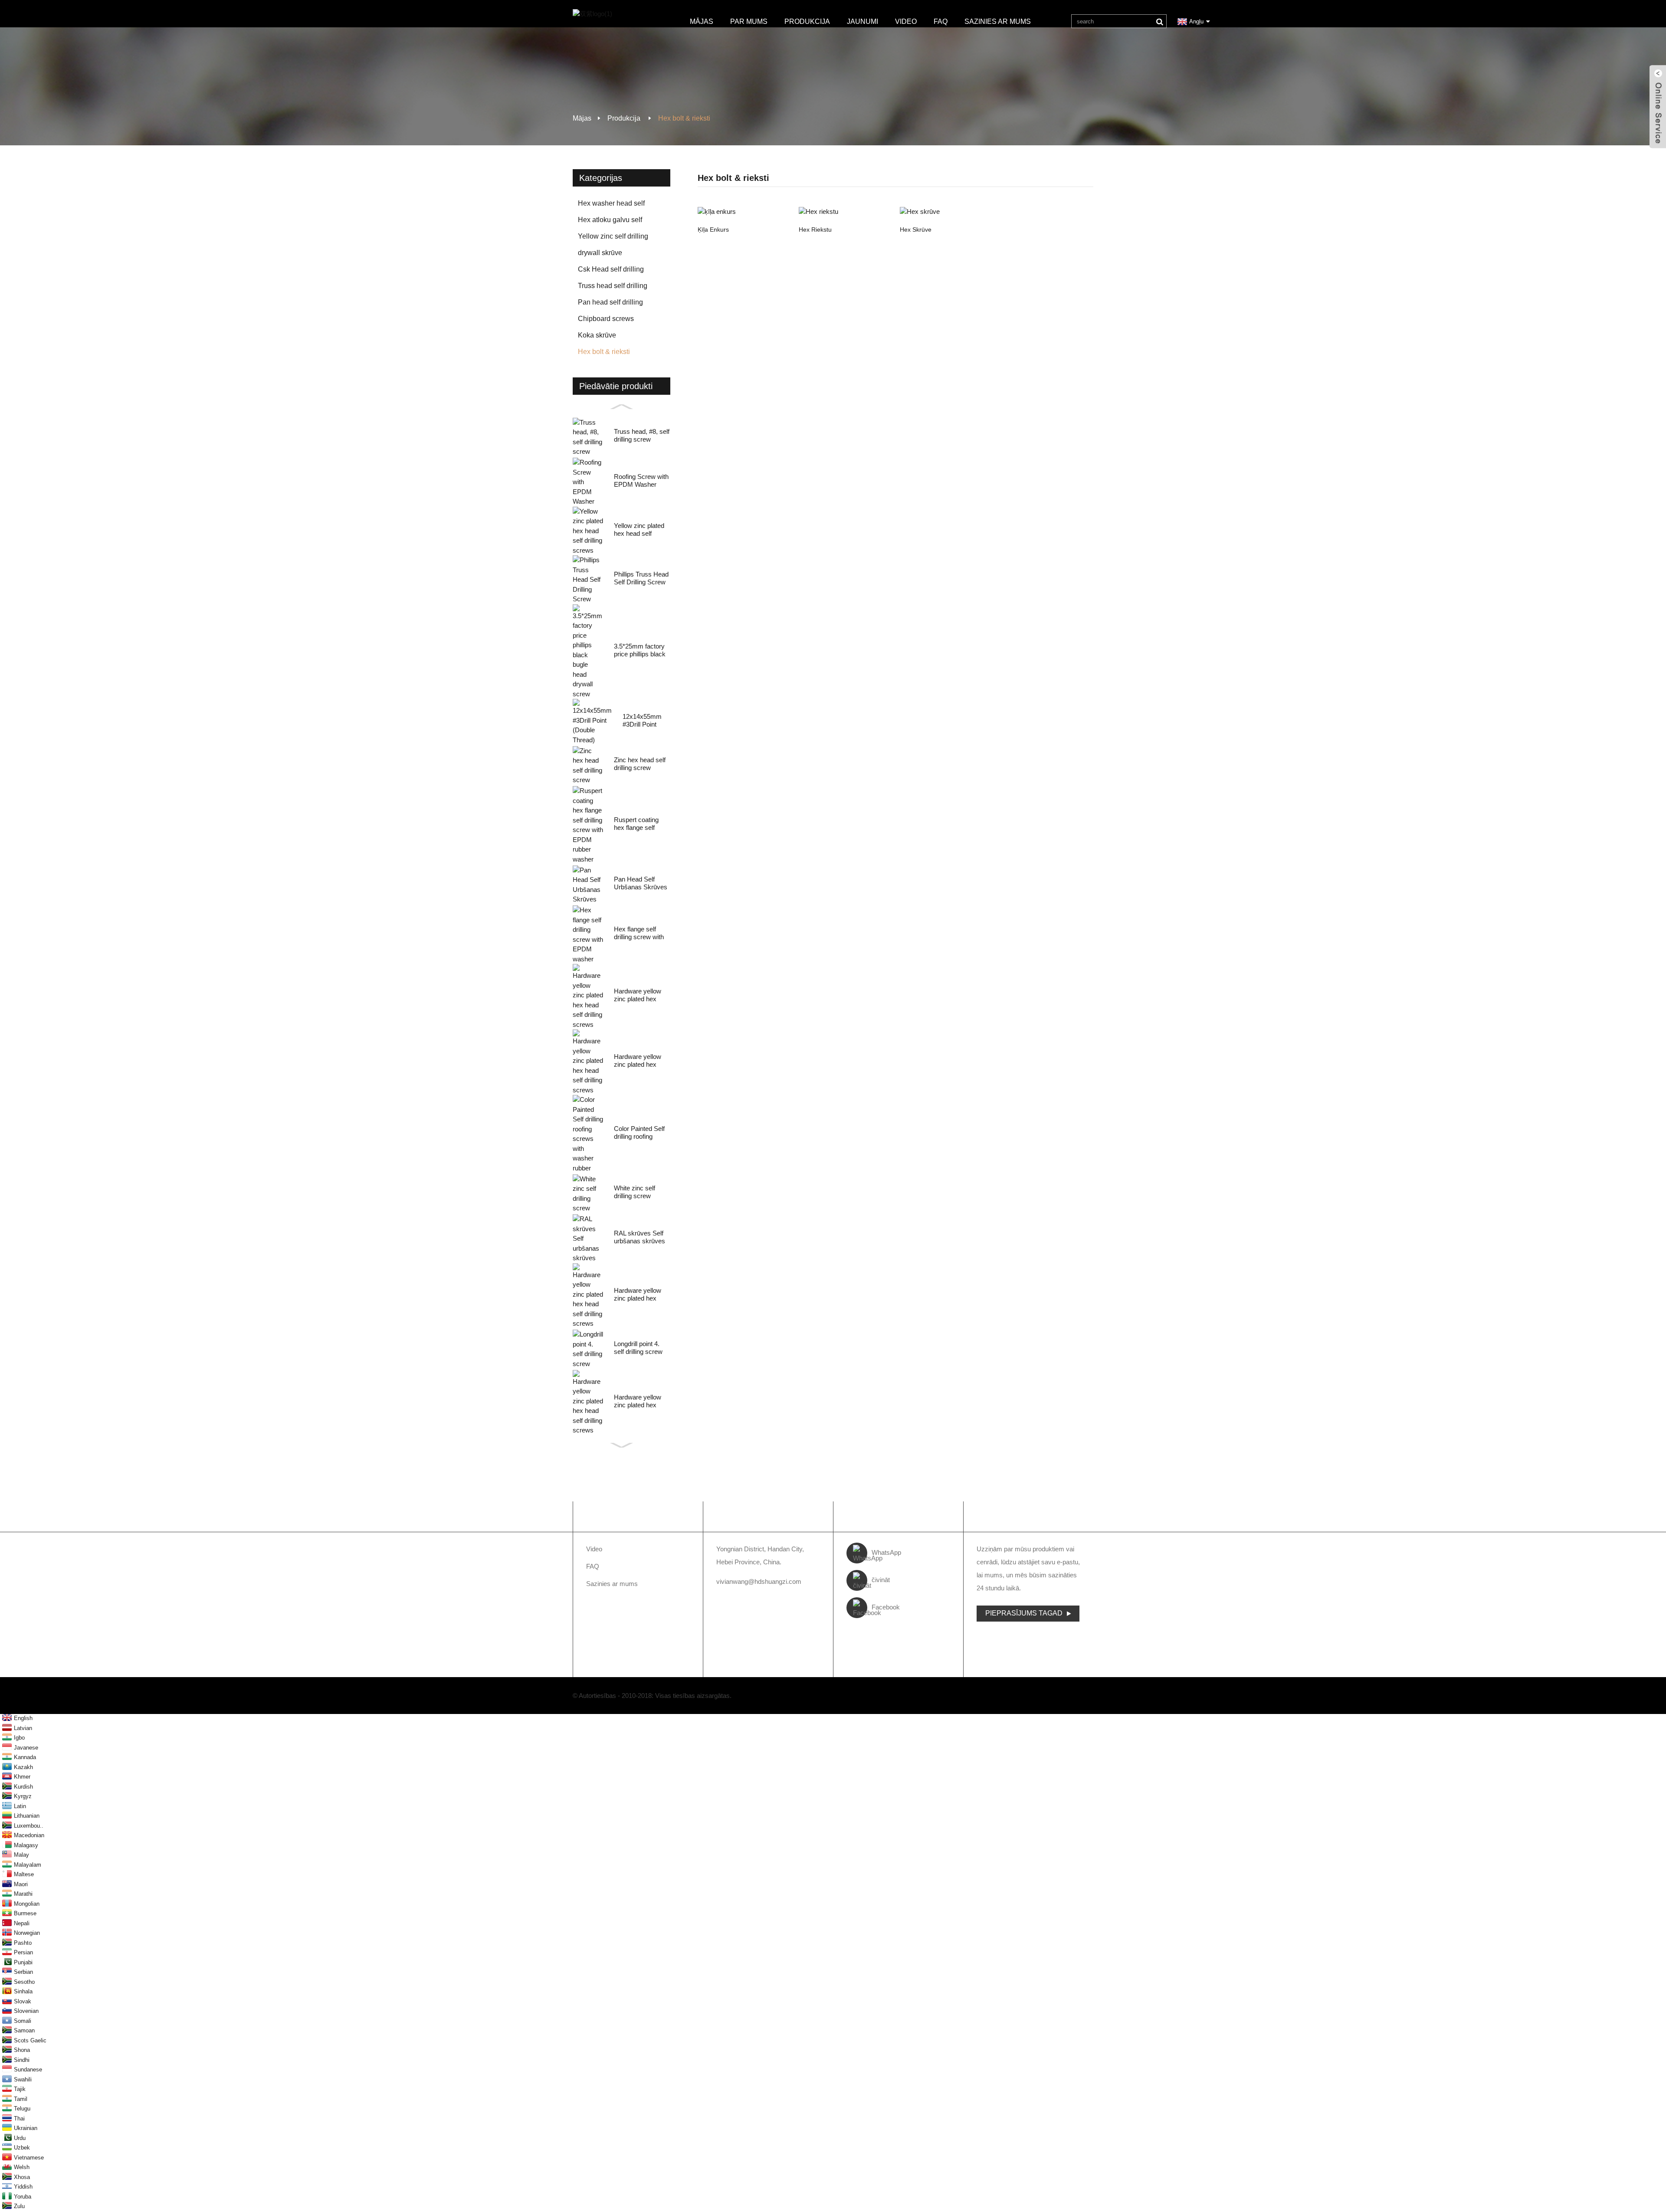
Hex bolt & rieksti (684, 118)
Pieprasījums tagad (1024, 1613)
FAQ (941, 21)
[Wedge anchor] (744, 211)
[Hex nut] (845, 211)
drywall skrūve (600, 253)
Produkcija (807, 21)
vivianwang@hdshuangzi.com (759, 1581)
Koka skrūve (597, 335)
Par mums (749, 21)
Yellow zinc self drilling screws (613, 239)
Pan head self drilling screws (610, 305)
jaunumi (863, 21)
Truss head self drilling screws (613, 288)
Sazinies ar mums (998, 21)
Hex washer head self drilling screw (611, 206)
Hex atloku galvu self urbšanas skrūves (610, 222)
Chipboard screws (606, 319)
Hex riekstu (815, 229)
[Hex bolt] (946, 211)
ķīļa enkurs (713, 229)
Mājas (702, 21)
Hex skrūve (916, 229)
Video (906, 21)
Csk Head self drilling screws (611, 272)
